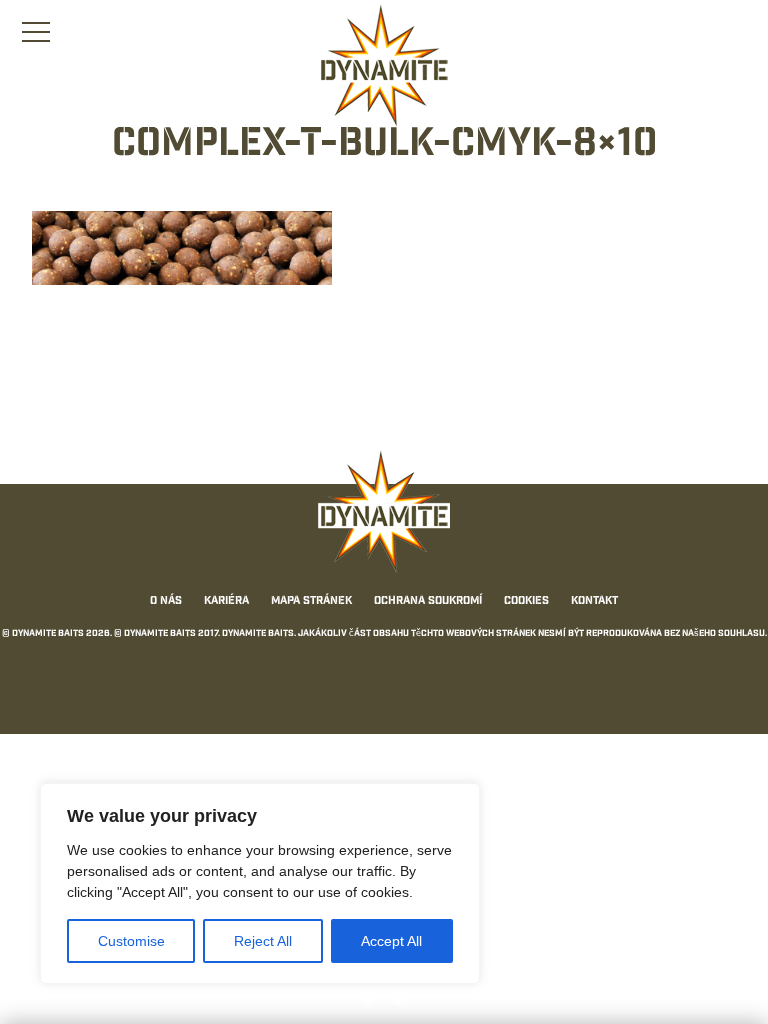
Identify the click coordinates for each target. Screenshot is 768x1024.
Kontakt (594, 602)
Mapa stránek (311, 602)
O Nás (166, 602)
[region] (260, 883)
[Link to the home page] (384, 66)
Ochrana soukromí (428, 602)
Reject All (263, 941)
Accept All (391, 941)
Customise (131, 941)
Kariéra (226, 602)
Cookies (526, 602)
